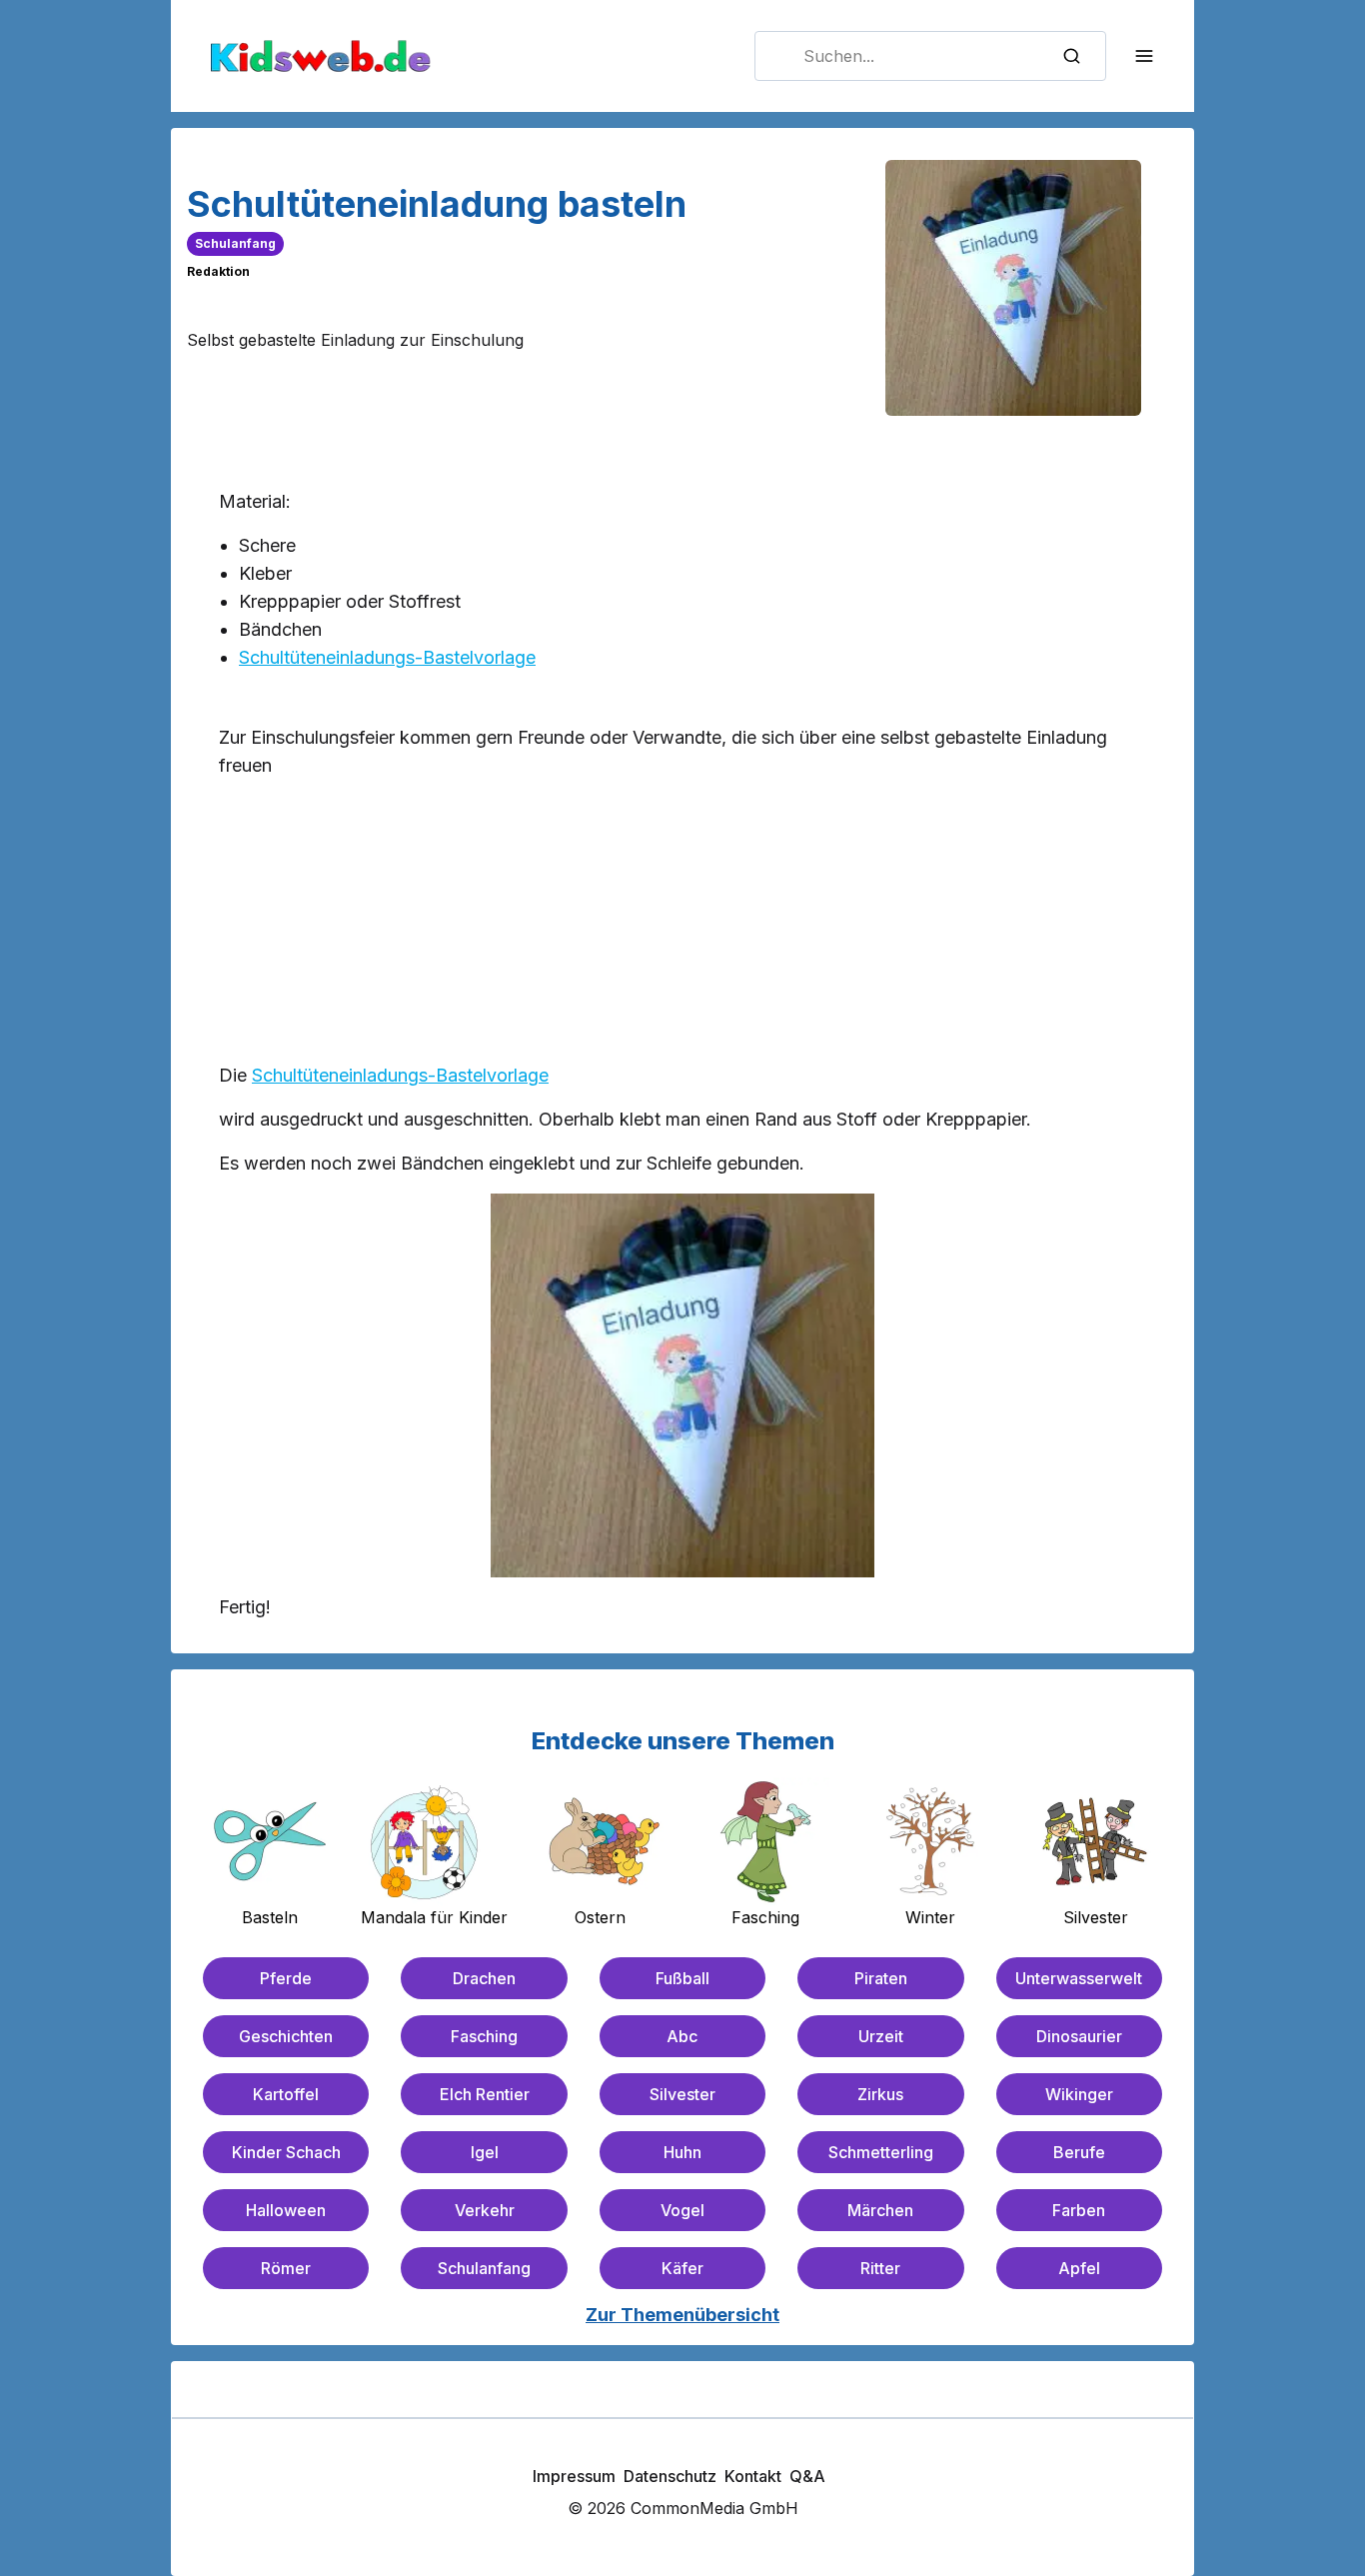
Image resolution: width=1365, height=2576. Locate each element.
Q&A (807, 2476)
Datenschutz (670, 2476)
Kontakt (753, 2476)
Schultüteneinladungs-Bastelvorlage (387, 657)
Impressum (574, 2476)
